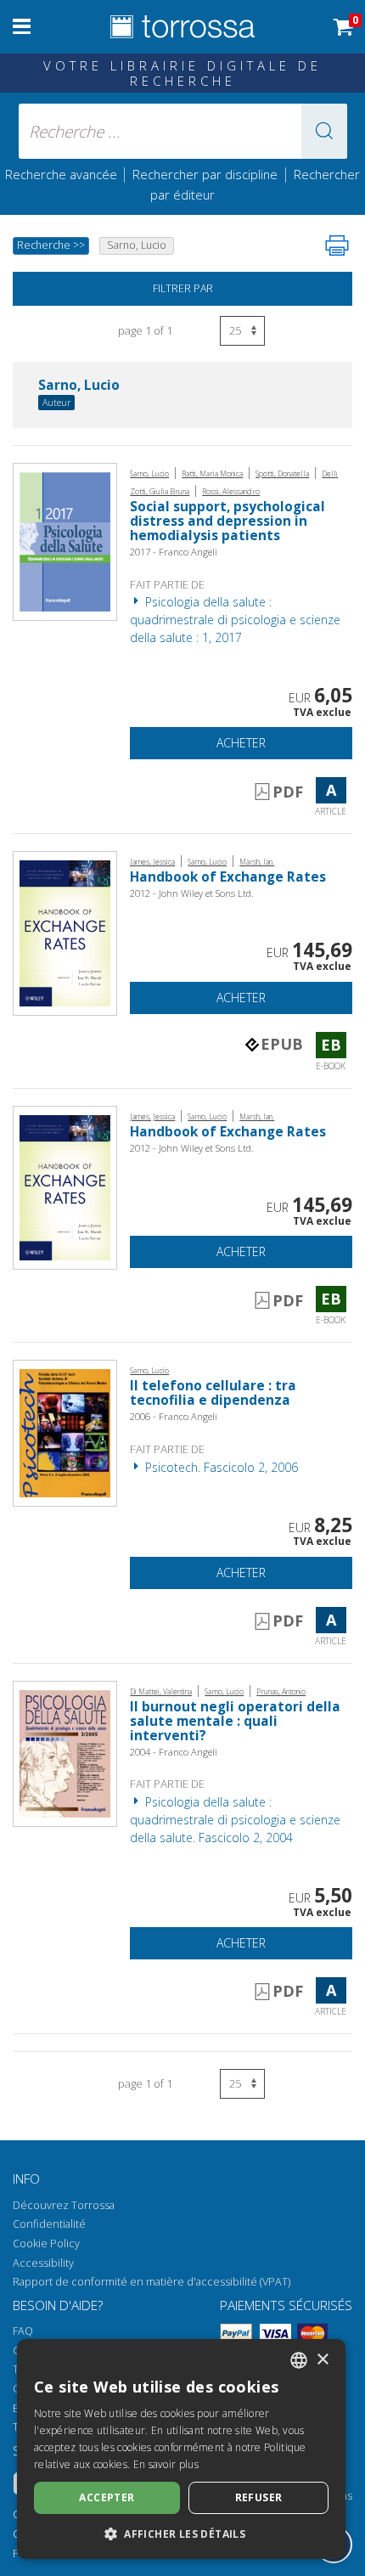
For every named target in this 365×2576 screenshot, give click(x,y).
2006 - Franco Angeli (174, 1416)
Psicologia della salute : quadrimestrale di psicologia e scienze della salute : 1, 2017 (235, 620)
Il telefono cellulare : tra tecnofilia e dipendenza (213, 1393)
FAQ (23, 2331)
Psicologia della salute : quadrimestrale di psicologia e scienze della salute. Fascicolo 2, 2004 (235, 1820)
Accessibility (43, 2263)
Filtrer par (183, 288)
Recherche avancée (63, 174)
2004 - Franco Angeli (174, 1752)
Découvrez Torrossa (64, 2205)
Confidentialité (49, 2224)
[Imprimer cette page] (337, 245)
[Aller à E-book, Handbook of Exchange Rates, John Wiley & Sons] (65, 1186)
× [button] (322, 2360)
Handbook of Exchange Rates (228, 877)
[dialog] (181, 2449)
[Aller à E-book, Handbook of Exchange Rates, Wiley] (65, 932)
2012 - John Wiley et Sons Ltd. (192, 893)
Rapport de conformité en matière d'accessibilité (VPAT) (152, 2282)
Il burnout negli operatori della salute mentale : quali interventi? (235, 1721)
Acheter (241, 743)
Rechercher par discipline (205, 174)
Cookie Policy (46, 2243)
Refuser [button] (259, 2497)
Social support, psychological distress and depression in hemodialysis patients (227, 521)
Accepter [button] (107, 2497)
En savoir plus (166, 2464)
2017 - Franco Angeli (174, 552)
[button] (324, 131)
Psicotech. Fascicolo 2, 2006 (220, 1467)
